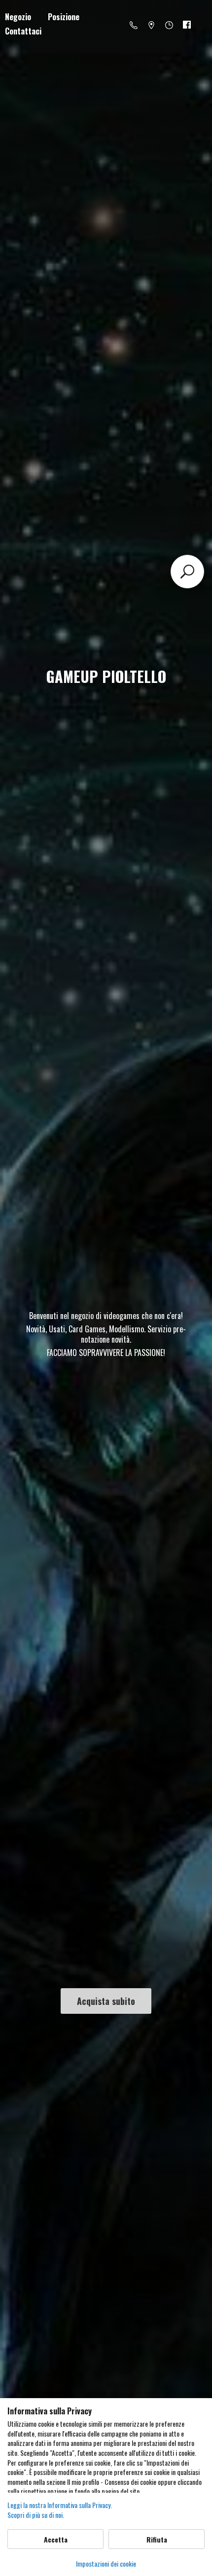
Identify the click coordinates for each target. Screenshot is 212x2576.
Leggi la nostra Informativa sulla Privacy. (60, 2505)
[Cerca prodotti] (187, 572)
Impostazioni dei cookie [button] (106, 2563)
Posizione (64, 17)
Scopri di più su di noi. (36, 2515)
